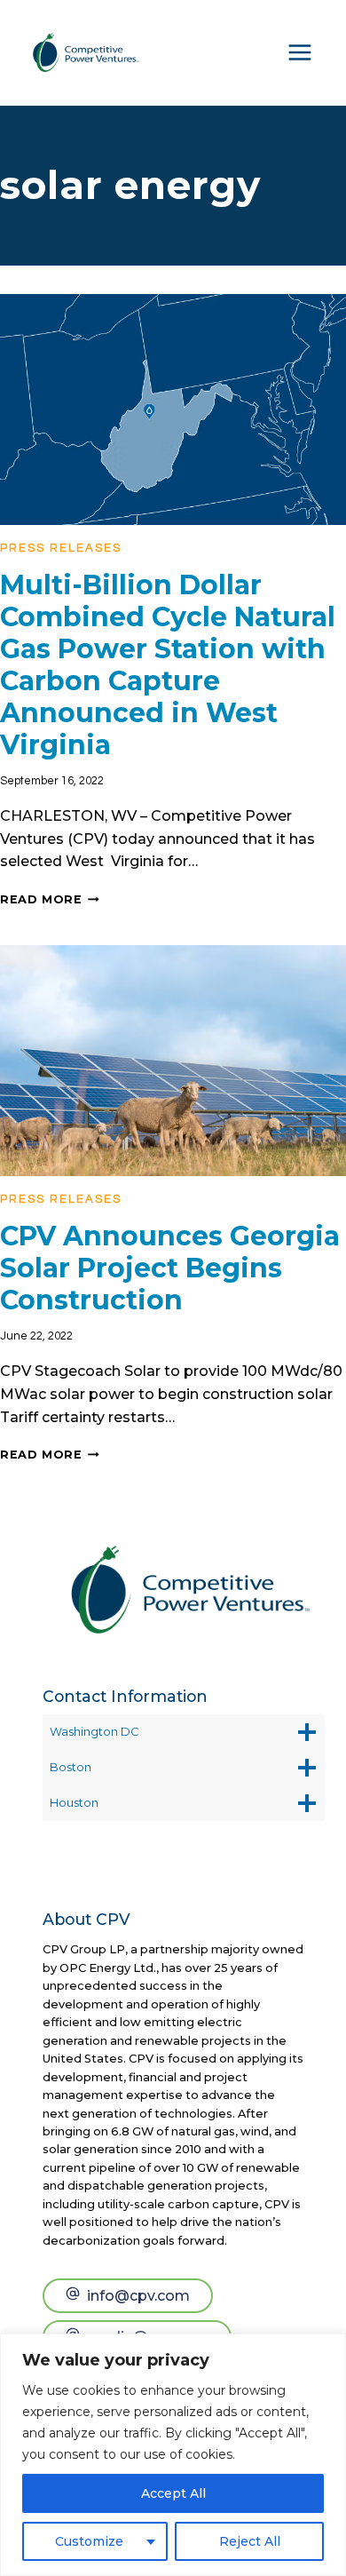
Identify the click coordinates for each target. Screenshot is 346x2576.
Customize (89, 2541)
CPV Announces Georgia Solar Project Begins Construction (170, 1268)
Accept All (173, 2493)
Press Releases (61, 548)
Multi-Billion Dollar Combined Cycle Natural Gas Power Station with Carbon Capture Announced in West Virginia (168, 665)
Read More (50, 899)
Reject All (250, 2541)
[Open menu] (300, 52)
